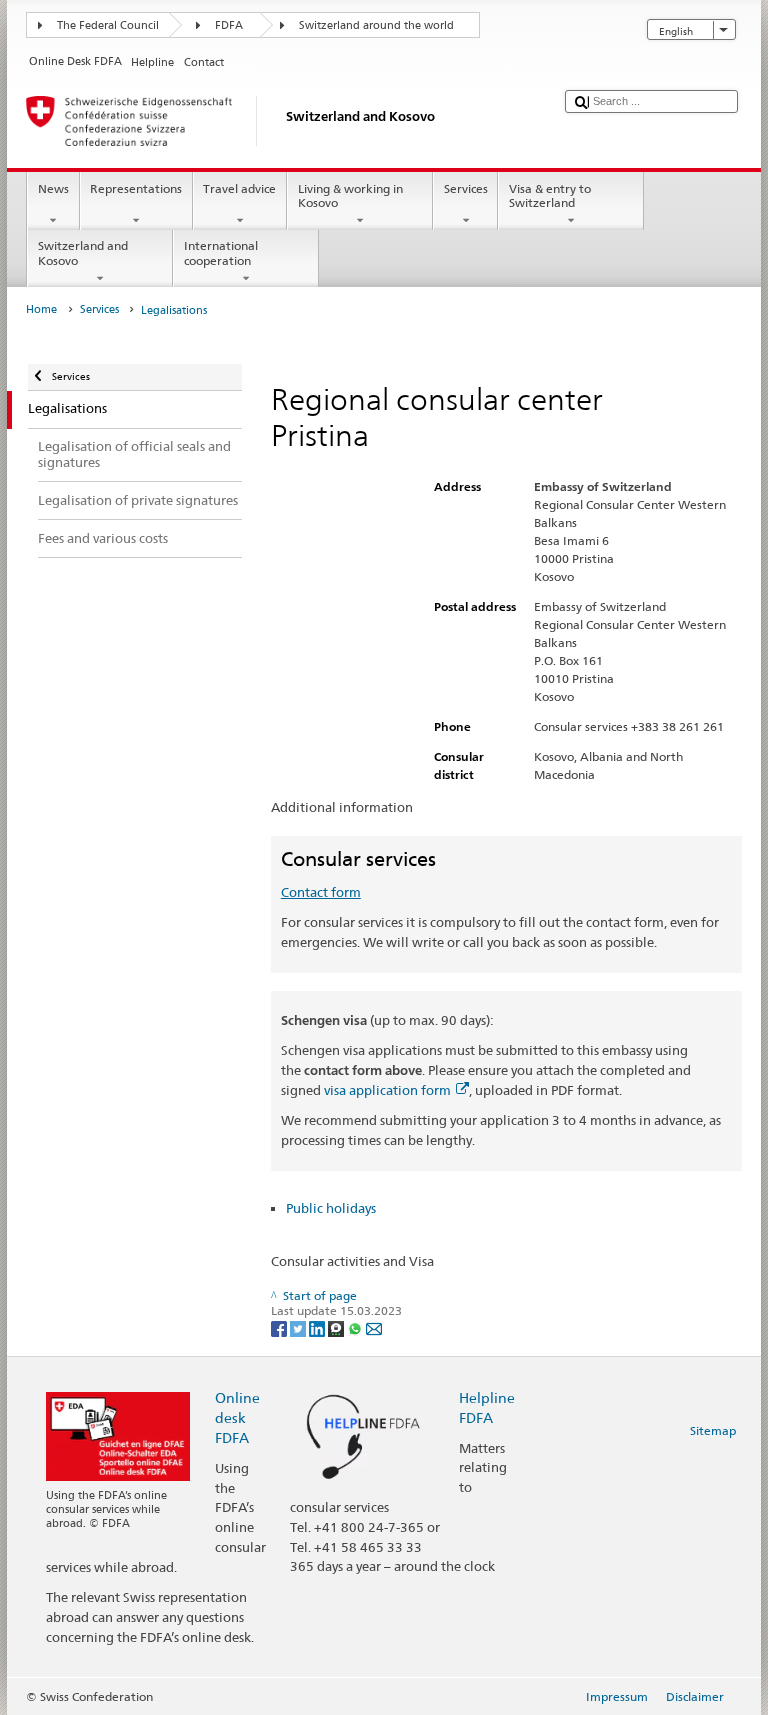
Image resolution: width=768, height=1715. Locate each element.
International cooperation (221, 252)
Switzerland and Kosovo (83, 252)
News (53, 188)
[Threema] (337, 1327)
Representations (136, 188)
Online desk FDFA (237, 1417)
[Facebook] (280, 1327)
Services (466, 188)
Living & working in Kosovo (350, 195)
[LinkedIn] (318, 1327)
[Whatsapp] (356, 1327)
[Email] (374, 1327)
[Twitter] (299, 1327)
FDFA (229, 25)
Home (41, 309)
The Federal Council (108, 25)
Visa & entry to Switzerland (550, 195)
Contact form (321, 892)
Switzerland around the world (376, 25)
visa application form (387, 1090)
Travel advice (239, 188)
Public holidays (331, 1208)
